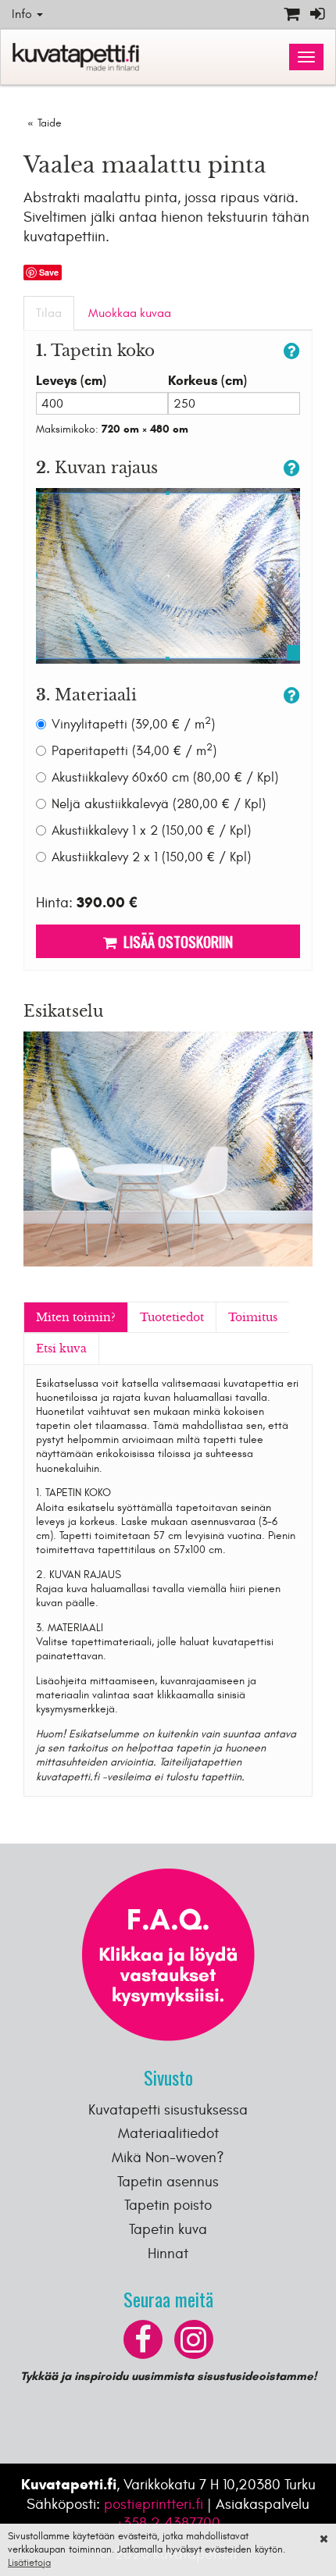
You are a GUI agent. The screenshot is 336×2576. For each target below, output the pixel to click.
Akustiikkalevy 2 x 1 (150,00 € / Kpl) (151, 857)
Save (49, 272)
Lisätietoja (29, 2563)
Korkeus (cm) (207, 381)
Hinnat (168, 2254)
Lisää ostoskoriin (175, 941)
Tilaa (49, 313)
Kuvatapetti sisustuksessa (168, 2110)
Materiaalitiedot (168, 2133)
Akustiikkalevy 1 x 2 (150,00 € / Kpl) (151, 831)
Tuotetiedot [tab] (172, 1317)
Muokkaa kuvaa (130, 313)
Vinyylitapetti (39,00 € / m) (133, 724)
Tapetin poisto (168, 2205)
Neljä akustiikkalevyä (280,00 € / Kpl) (159, 804)
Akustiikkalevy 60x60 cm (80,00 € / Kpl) (165, 778)
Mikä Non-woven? (168, 2157)
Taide (50, 123)
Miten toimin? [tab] (76, 1317)
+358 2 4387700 (168, 2523)
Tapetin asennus (168, 2182)
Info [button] (23, 14)
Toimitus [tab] (253, 1317)
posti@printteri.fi (154, 2504)
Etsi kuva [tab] (61, 1349)
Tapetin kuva (168, 2229)
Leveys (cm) (71, 381)
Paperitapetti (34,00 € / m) (134, 751)
